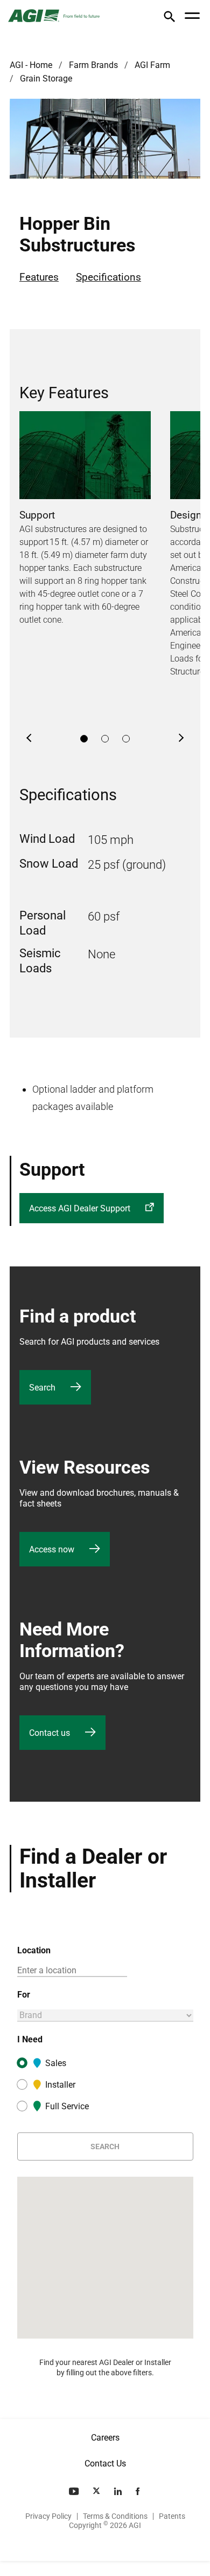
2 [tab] (105, 739)
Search (105, 2146)
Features (39, 277)
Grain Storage (46, 79)
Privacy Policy (48, 2516)
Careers (105, 2438)
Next (181, 739)
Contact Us (105, 2463)
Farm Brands (93, 65)
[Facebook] (139, 2491)
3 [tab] (126, 739)
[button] (169, 19)
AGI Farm (152, 65)
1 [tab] (84, 739)
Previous (29, 739)
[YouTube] (75, 2491)
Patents (172, 2516)
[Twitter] (97, 2491)
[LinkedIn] (119, 2491)
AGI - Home (31, 65)
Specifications (108, 277)
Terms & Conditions (115, 2516)
